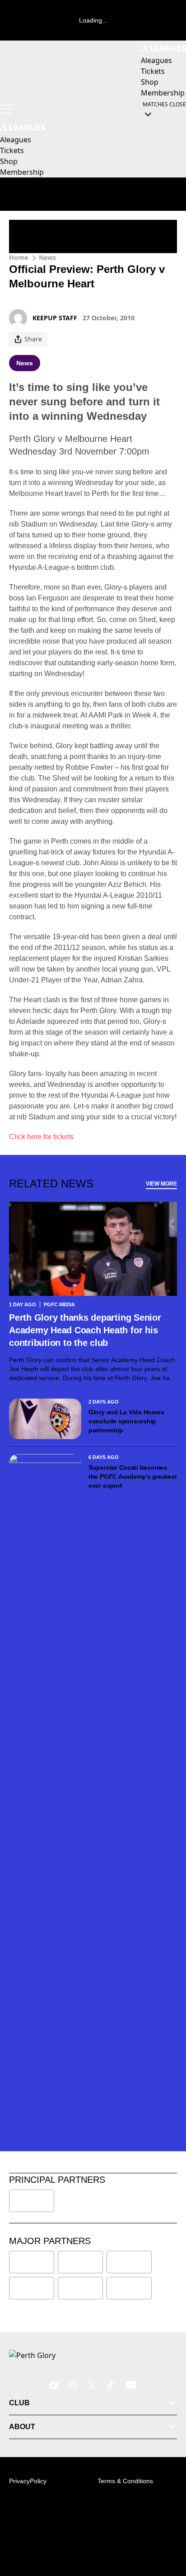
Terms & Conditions (125, 2481)
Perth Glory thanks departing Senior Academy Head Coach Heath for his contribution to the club (85, 1330)
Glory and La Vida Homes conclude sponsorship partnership (126, 1421)
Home (19, 257)
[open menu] (7, 109)
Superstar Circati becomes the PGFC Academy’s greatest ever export (133, 1477)
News (47, 257)
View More (161, 1184)
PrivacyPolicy (28, 2481)
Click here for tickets (41, 1137)
